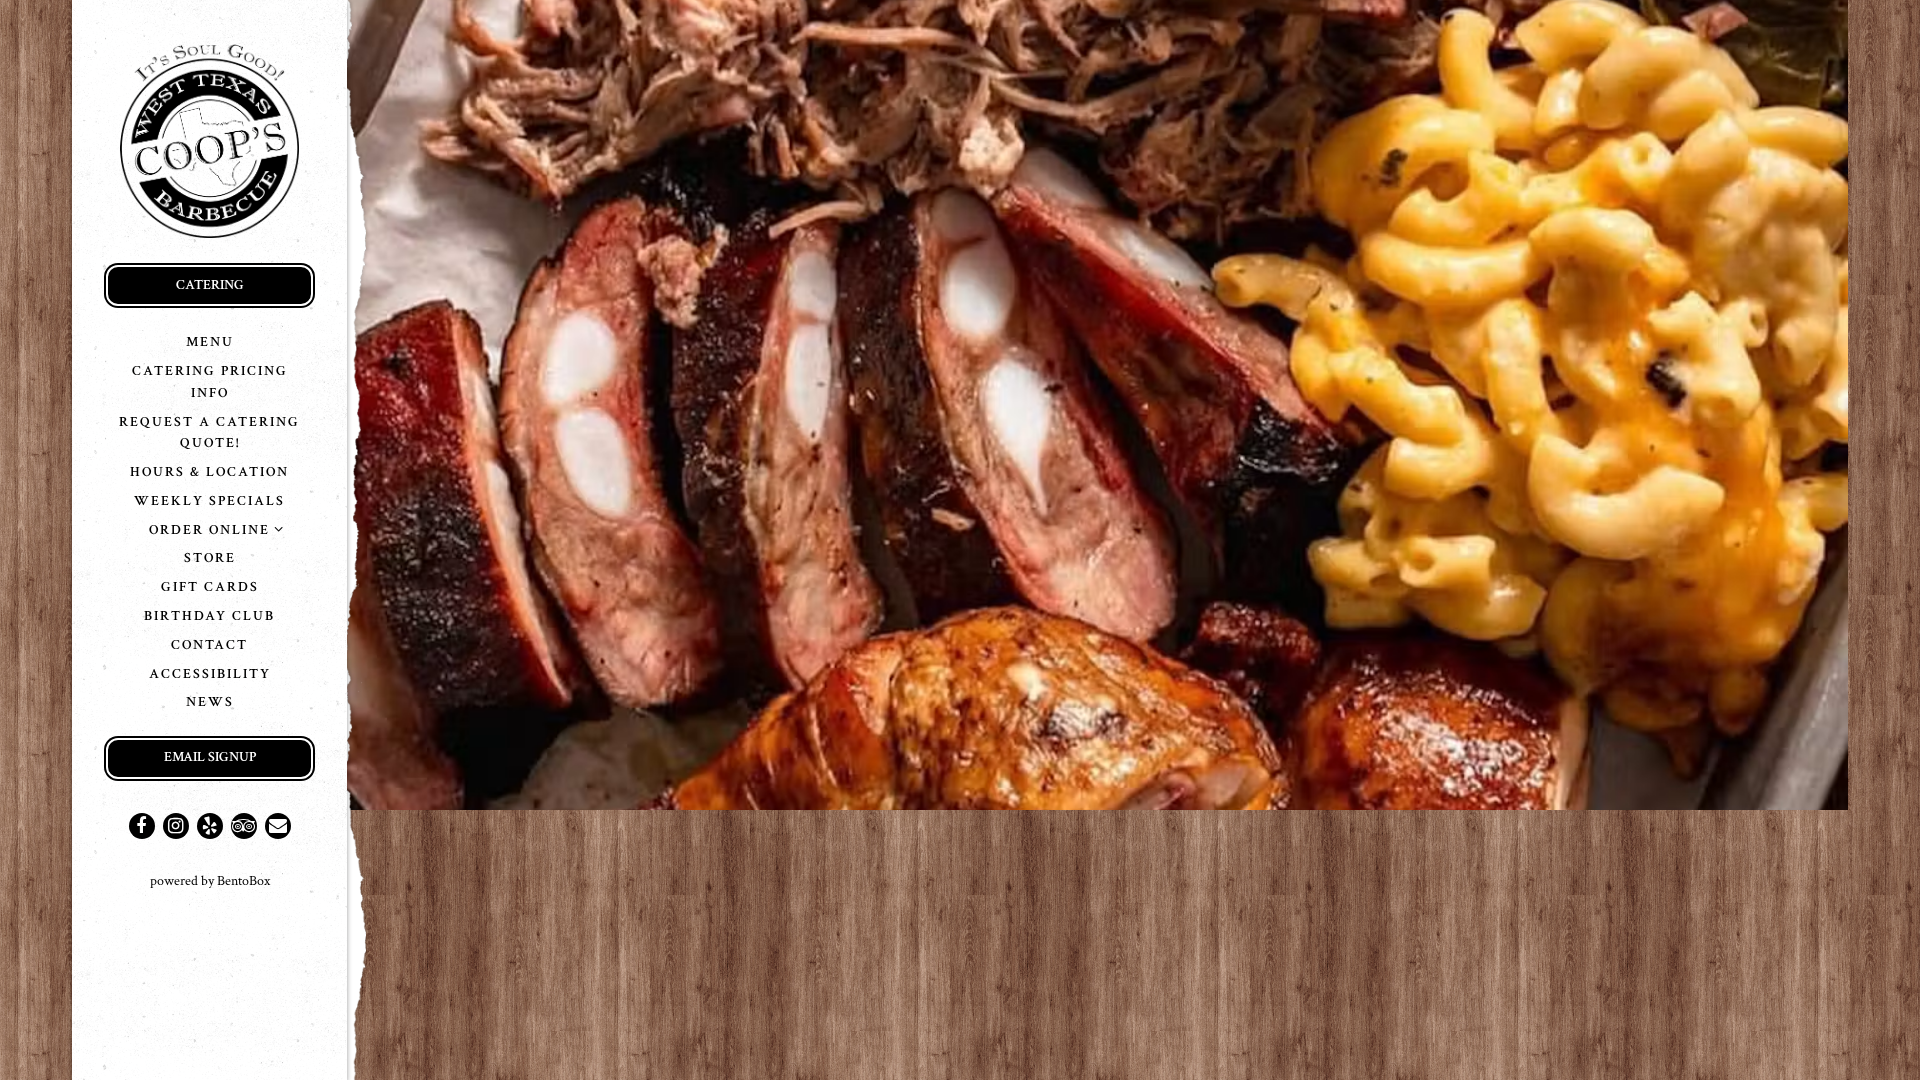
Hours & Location (209, 471)
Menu (210, 341)
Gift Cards (210, 586)
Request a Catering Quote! (209, 432)
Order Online (209, 529)
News (210, 701)
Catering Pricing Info (210, 381)
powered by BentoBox (248, 880)
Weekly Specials (209, 500)
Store (210, 557)
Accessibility (210, 673)
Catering (210, 284)
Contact (209, 644)
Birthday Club (213, 615)
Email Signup (210, 756)
